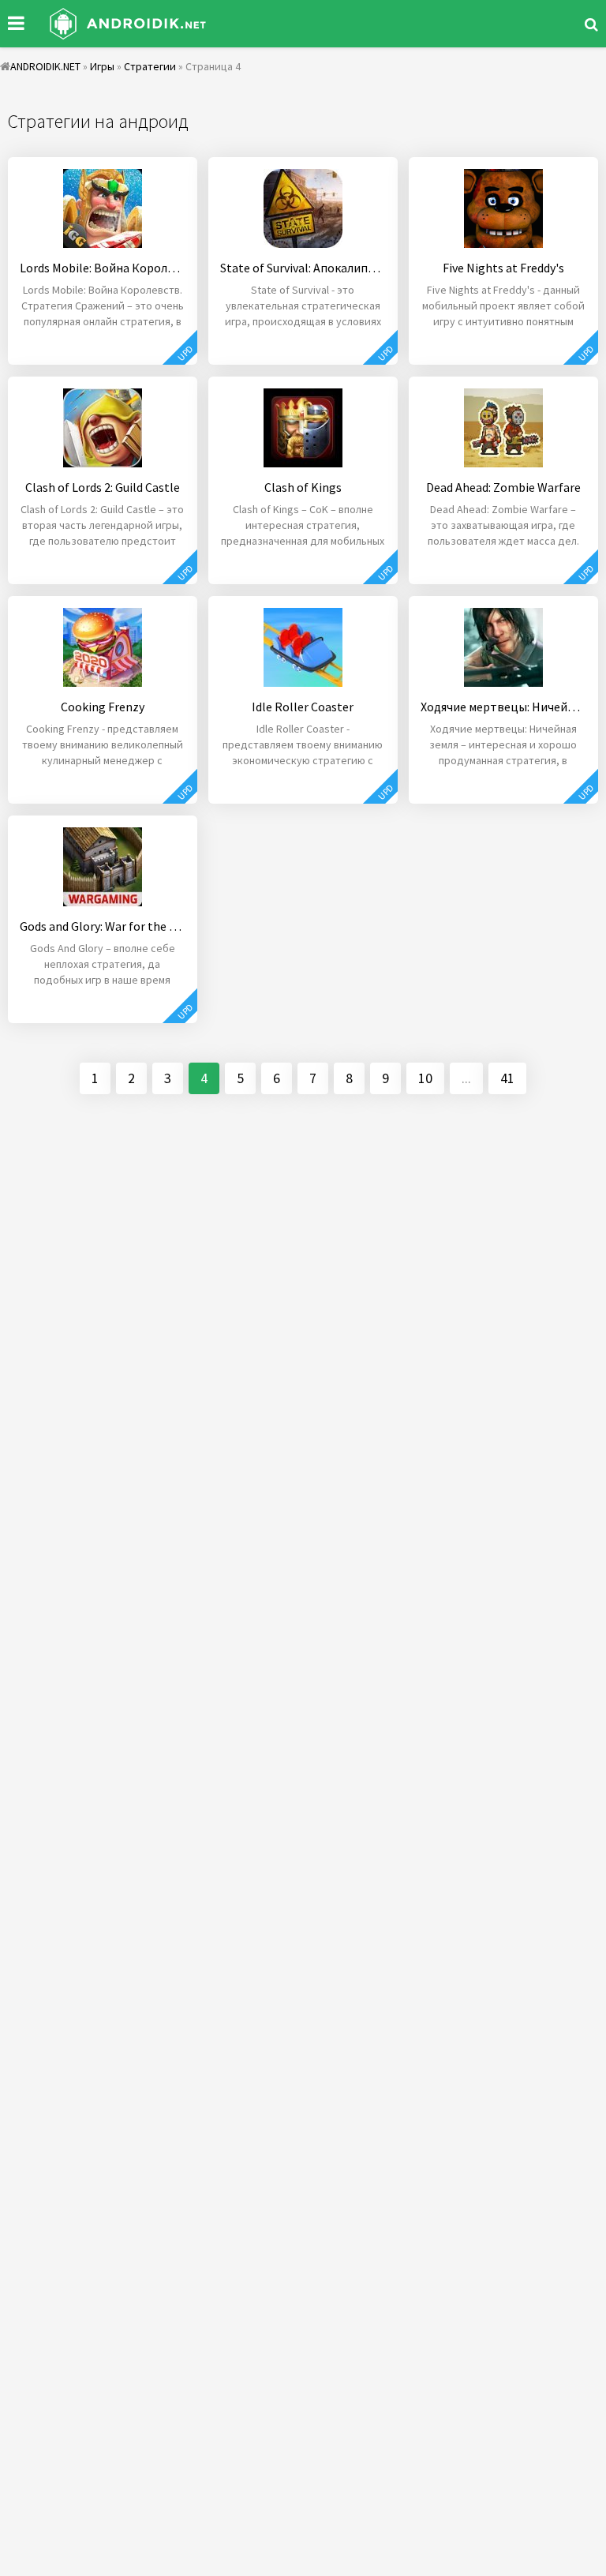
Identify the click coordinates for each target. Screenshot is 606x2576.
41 (507, 1078)
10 (425, 1078)
